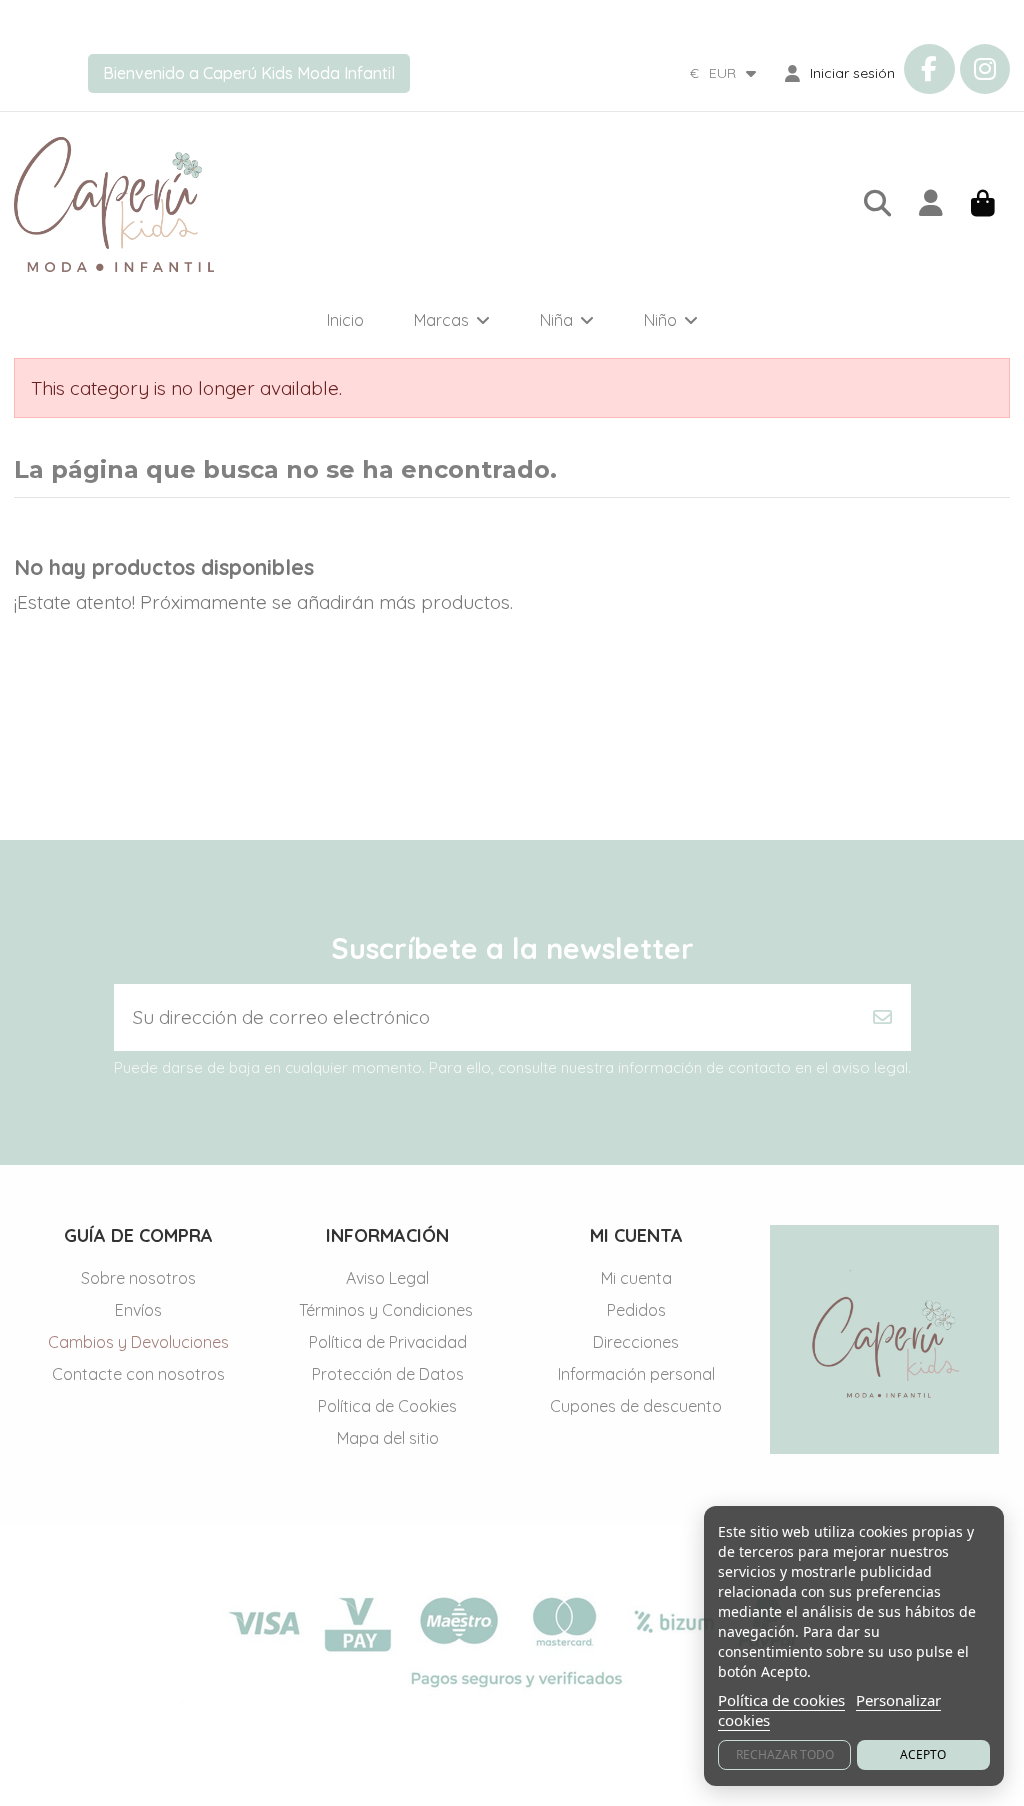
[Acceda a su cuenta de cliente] (931, 205)
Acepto (923, 1754)
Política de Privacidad (388, 1342)
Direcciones (636, 1342)
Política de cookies (781, 1700)
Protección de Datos (388, 1374)
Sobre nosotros (138, 1278)
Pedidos (636, 1310)
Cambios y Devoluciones (138, 1342)
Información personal (636, 1374)
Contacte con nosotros (138, 1374)
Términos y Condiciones (388, 1310)
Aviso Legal (387, 1278)
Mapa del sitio (388, 1438)
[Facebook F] (929, 69)
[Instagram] (985, 69)
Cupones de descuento (636, 1406)
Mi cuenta (636, 1278)
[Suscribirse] (882, 1017)
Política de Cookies (387, 1406)
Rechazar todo (785, 1754)
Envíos (138, 1310)
